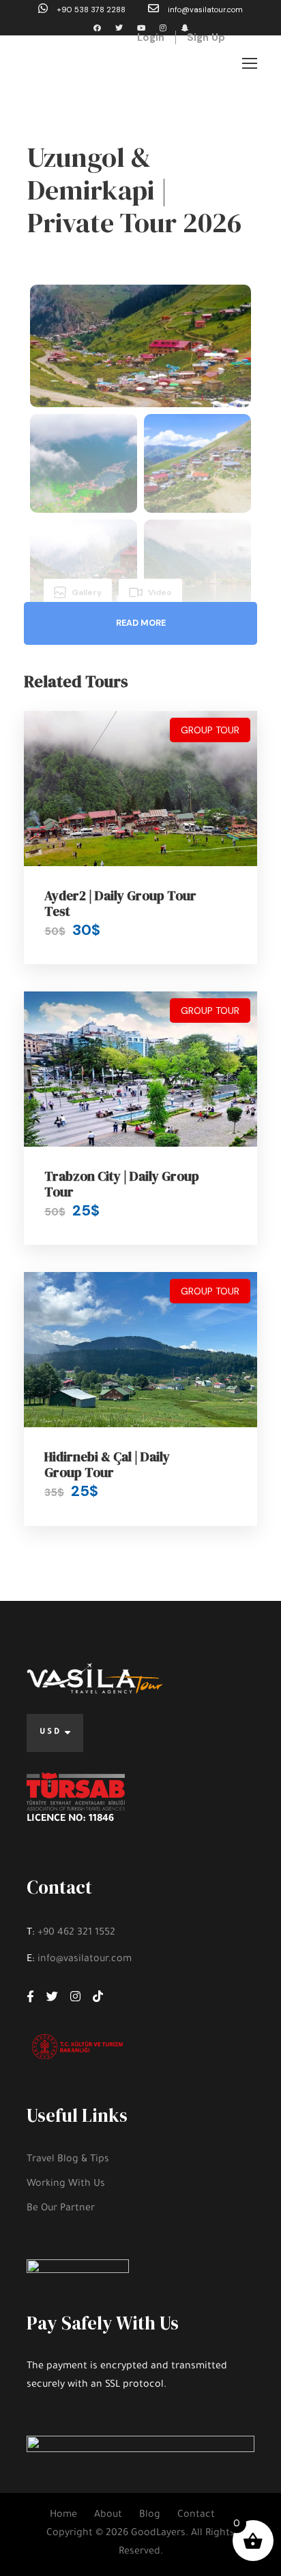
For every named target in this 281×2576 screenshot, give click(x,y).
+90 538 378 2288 (91, 10)
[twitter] (119, 28)
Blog (150, 2515)
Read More (141, 623)
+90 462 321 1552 (76, 1933)
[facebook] (97, 28)
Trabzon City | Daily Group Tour (122, 1184)
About (108, 2515)
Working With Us (66, 2184)
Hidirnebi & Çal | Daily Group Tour (107, 1464)
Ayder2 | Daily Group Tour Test (120, 903)
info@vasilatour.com (204, 10)
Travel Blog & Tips (68, 2160)
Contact (196, 2515)
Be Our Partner (61, 2209)
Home (63, 2515)
